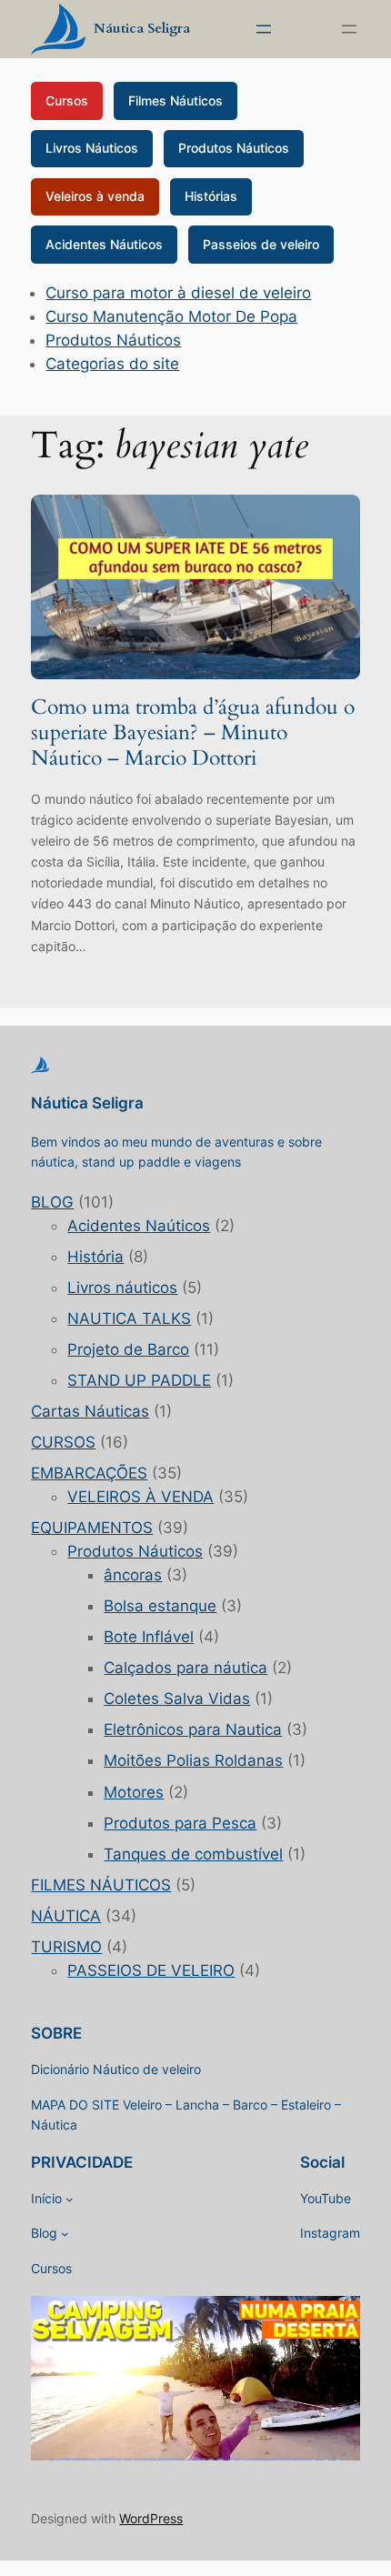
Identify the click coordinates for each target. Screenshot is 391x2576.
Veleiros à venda (95, 196)
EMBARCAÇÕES (89, 1473)
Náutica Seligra (142, 29)
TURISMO (66, 1947)
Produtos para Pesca (180, 1823)
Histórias (211, 196)
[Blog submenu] (65, 2234)
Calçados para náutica (185, 1668)
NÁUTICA (66, 1916)
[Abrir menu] (264, 29)
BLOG (52, 1202)
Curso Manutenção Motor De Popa (171, 316)
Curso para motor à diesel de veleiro (178, 293)
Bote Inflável (149, 1637)
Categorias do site (112, 364)
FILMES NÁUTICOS (101, 1885)
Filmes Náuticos (175, 100)
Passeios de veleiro (261, 244)
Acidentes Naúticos (139, 1226)
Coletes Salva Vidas (177, 1699)
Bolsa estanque (160, 1606)
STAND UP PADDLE (139, 1380)
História (95, 1257)
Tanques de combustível (193, 1854)
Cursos (67, 100)
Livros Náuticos (92, 148)
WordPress (151, 2518)
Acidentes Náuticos (104, 244)
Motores (134, 1792)
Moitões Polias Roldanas (193, 1760)
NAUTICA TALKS (129, 1318)
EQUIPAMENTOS (92, 1528)
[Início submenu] (70, 2199)
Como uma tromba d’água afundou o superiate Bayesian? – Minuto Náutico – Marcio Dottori (193, 732)
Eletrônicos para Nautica (193, 1729)
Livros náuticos (122, 1288)
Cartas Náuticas (90, 1411)
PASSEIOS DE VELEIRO (151, 1970)
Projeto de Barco (128, 1349)
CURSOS (63, 1442)
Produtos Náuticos (234, 148)
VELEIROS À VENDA (140, 1497)
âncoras (133, 1575)
